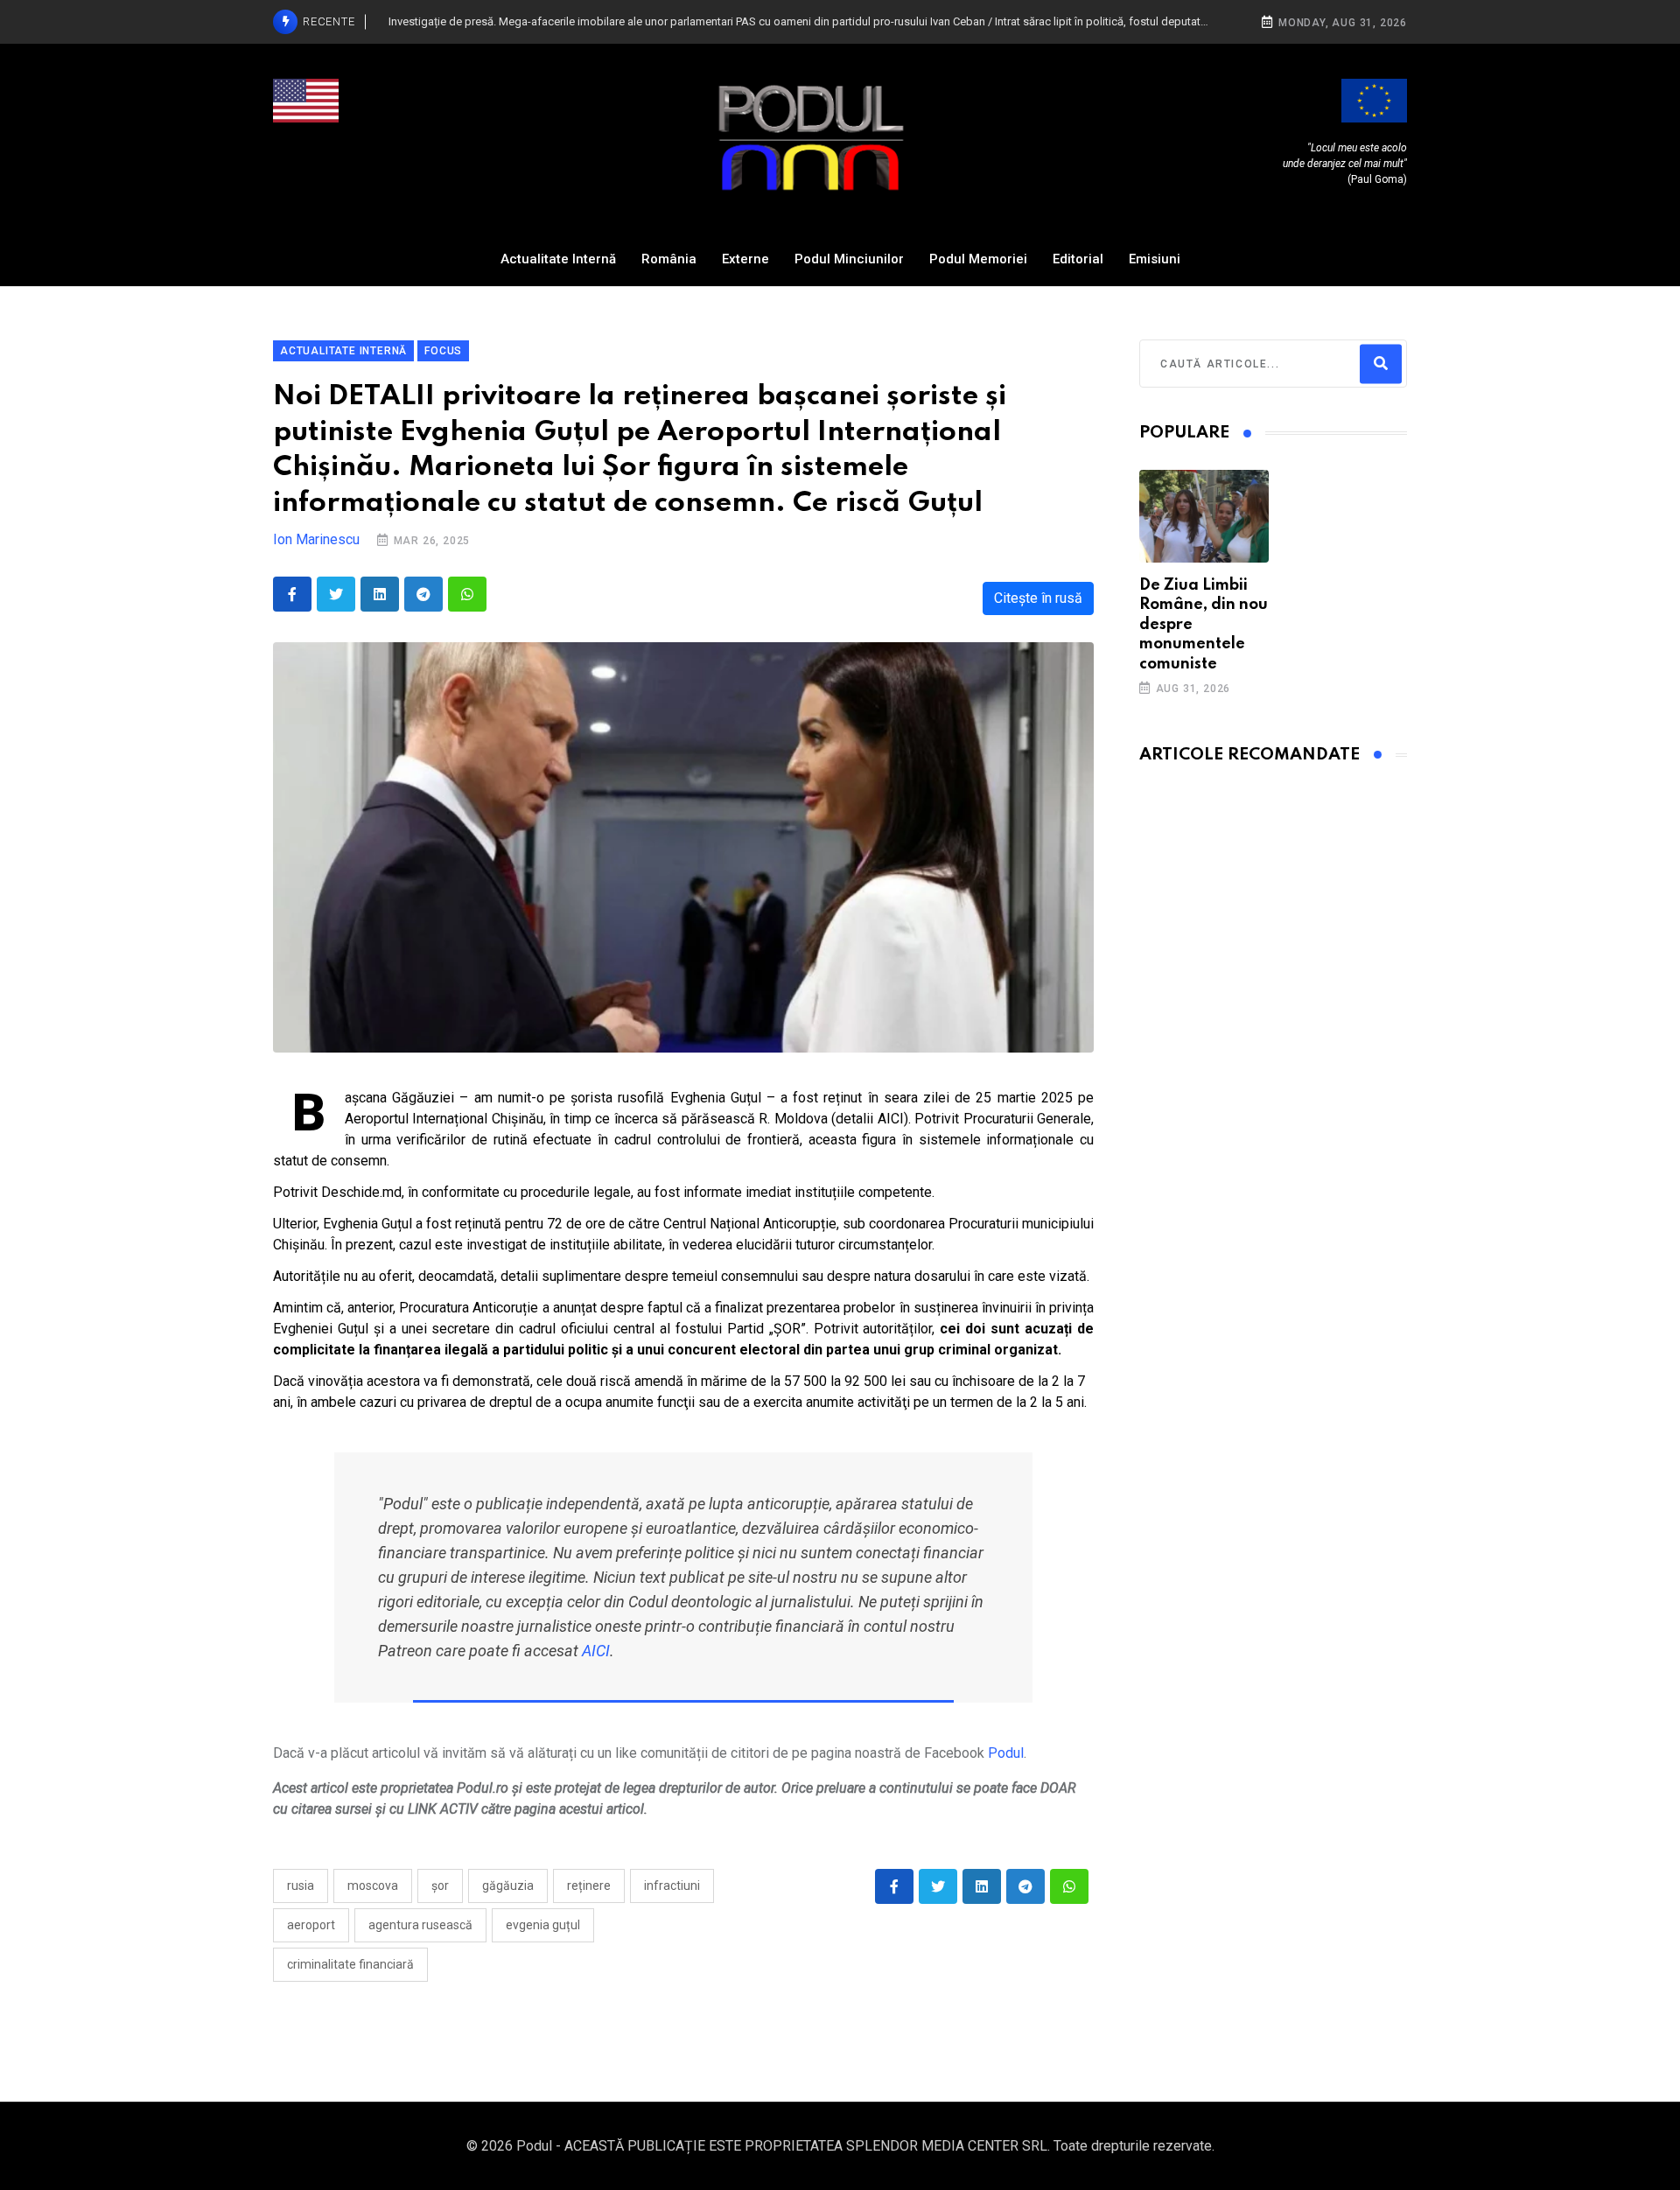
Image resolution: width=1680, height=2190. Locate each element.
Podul (1006, 1753)
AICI (596, 1651)
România (669, 259)
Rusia (301, 1886)
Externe (745, 259)
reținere (589, 1886)
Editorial (1078, 259)
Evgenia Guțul (543, 1925)
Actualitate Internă (558, 259)
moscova (373, 1886)
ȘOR (440, 1886)
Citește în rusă (1038, 598)
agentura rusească (420, 1925)
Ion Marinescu (316, 539)
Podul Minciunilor (849, 259)
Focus (443, 351)
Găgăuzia (508, 1886)
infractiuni (672, 1886)
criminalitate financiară (350, 1964)
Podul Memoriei (978, 259)
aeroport (311, 1925)
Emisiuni (1155, 259)
